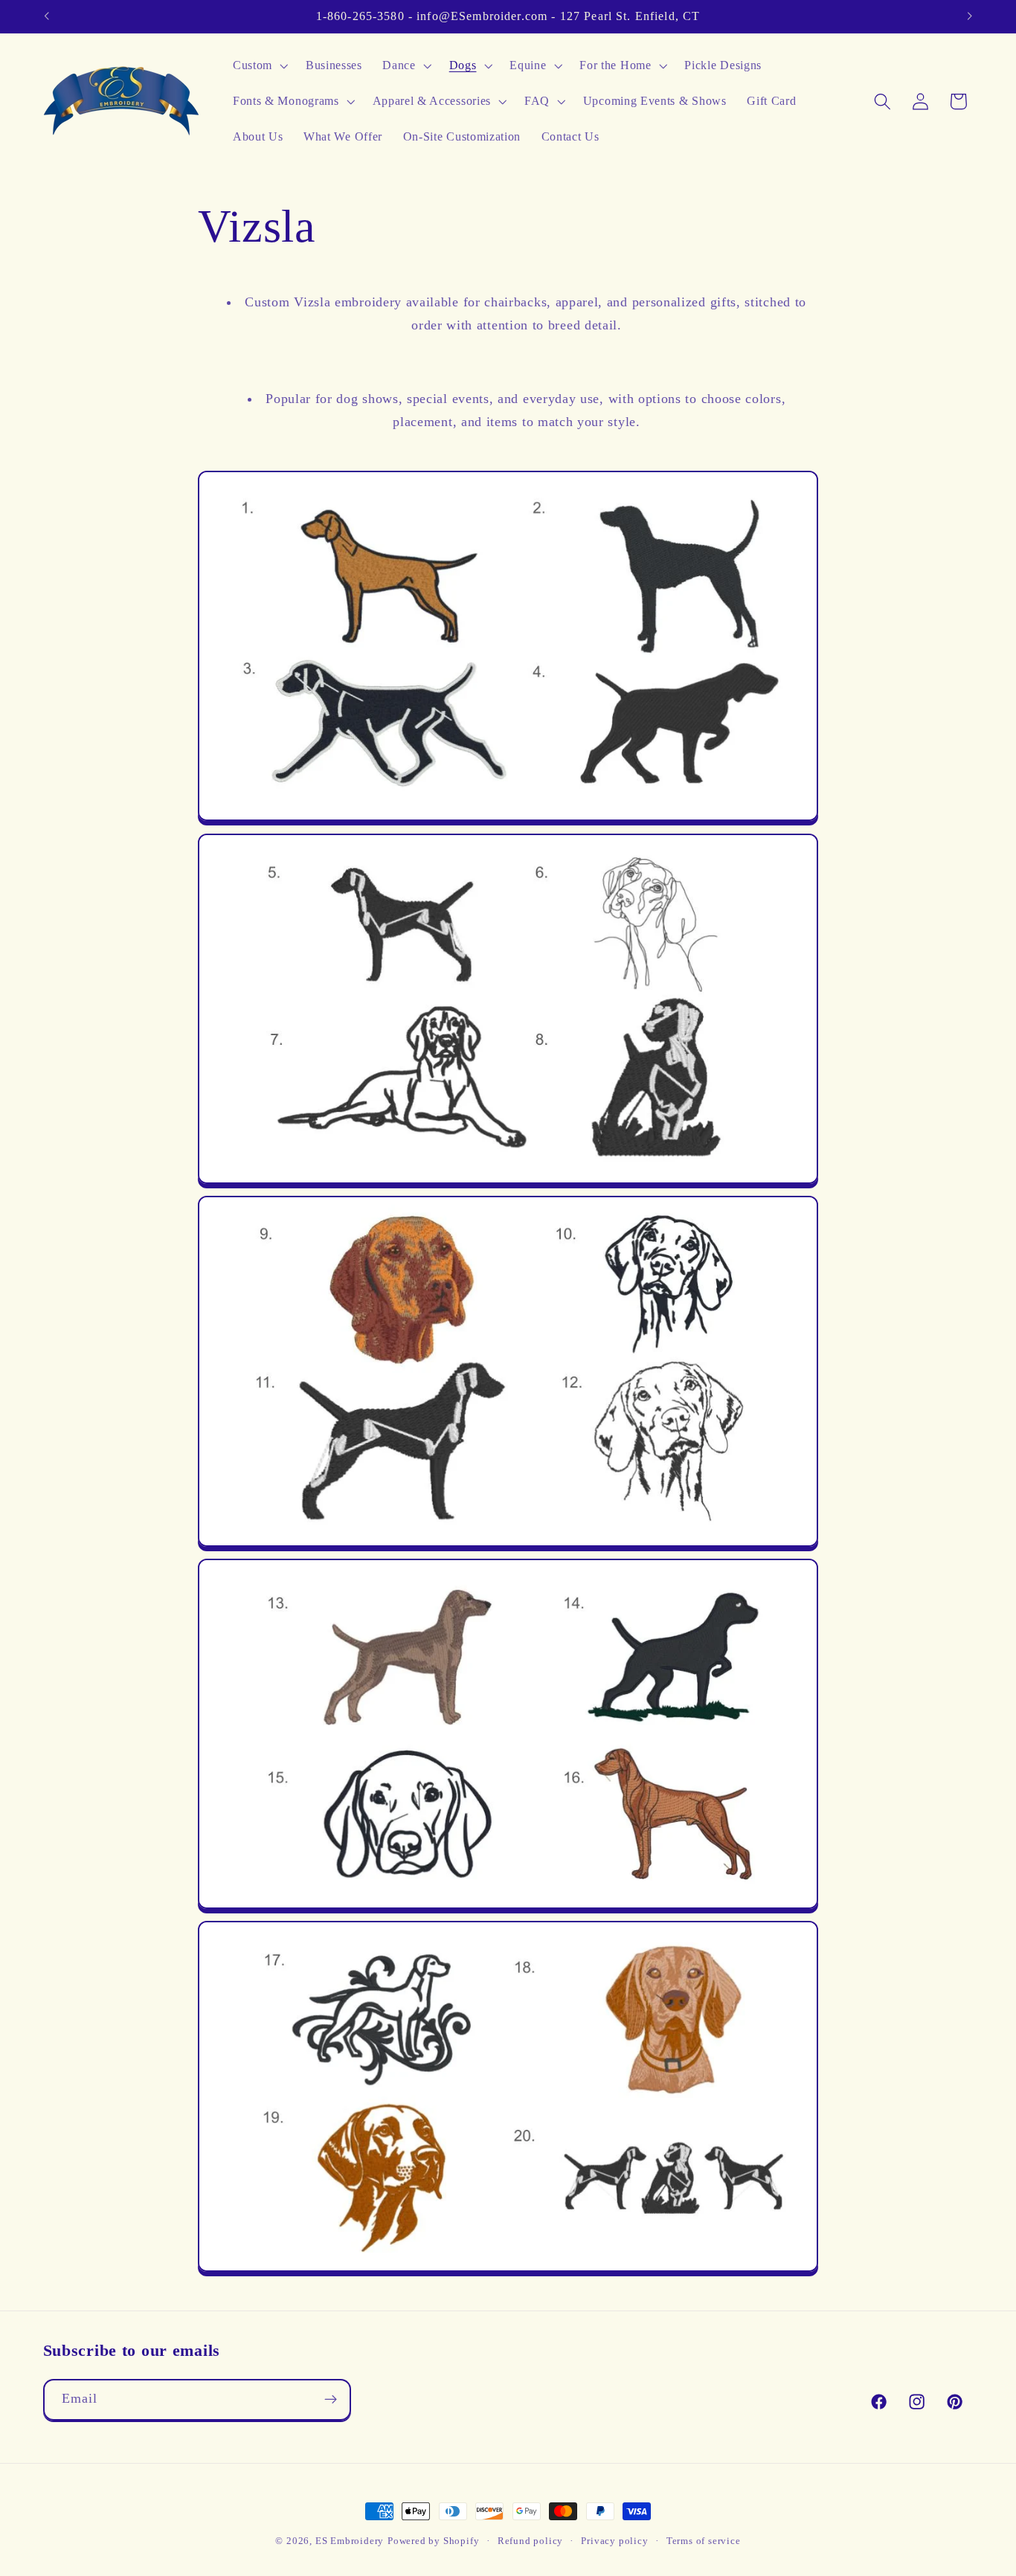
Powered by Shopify (434, 2541)
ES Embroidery (350, 2541)
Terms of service (704, 2541)
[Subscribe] (331, 2400)
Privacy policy (614, 2541)
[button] (259, 66)
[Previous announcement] (46, 16)
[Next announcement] (970, 16)
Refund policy (530, 2541)
